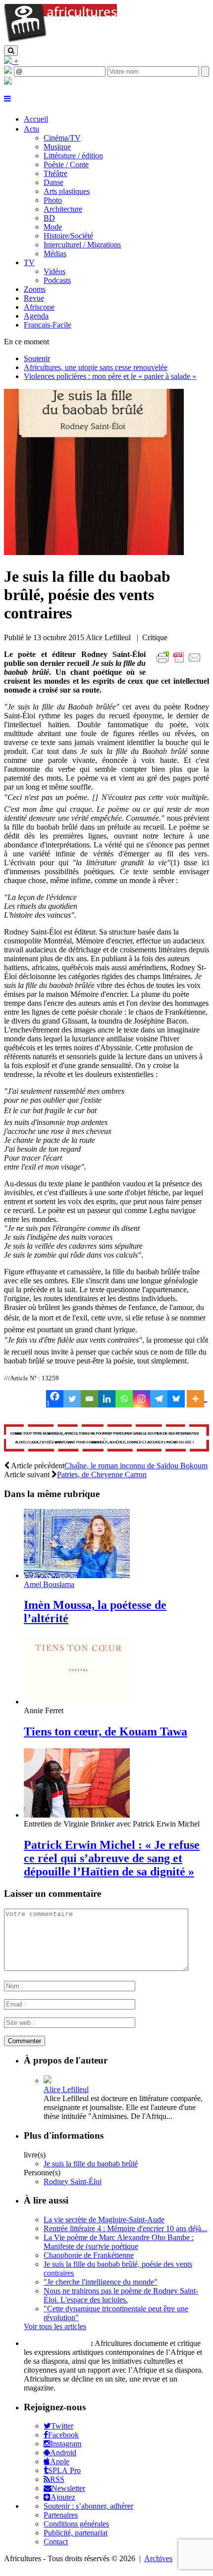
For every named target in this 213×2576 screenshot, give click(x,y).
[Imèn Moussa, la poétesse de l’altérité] (77, 1575)
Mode (53, 227)
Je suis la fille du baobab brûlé (91, 2164)
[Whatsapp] (124, 1399)
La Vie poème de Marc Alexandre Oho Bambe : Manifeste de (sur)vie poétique (119, 2242)
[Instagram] (141, 1399)
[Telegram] (159, 1399)
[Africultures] (60, 41)
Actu (31, 129)
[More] (197, 1399)
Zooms (35, 289)
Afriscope (39, 307)
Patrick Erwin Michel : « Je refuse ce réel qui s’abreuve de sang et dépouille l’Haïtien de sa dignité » (112, 1858)
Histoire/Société (68, 236)
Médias (55, 254)
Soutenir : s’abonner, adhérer (88, 2506)
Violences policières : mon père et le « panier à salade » (110, 376)
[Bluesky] (176, 1399)
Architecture (63, 209)
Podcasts (57, 280)
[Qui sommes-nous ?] (8, 82)
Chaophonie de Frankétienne (89, 2255)
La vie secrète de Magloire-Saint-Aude (104, 2220)
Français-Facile (48, 325)
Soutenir (37, 358)
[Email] (89, 1399)
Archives (158, 2558)
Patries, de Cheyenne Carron (102, 1475)
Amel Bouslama (49, 1584)
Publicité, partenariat (76, 2533)
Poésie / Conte (66, 164)
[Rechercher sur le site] (11, 51)
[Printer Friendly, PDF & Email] (180, 663)
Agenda (36, 316)
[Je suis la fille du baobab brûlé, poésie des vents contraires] (94, 552)
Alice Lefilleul (66, 2089)
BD (49, 218)
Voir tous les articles (55, 2326)
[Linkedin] (107, 1399)
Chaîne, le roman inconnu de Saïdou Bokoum (136, 1466)
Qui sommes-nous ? (56, 2343)
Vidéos (54, 271)
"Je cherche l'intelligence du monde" (101, 2282)
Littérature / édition (73, 156)
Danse (53, 182)
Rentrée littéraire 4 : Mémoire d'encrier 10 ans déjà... (125, 2228)
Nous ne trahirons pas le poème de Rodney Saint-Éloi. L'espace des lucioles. (121, 2295)
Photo (53, 200)
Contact (56, 2542)
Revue (34, 298)
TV (29, 262)
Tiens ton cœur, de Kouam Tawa (106, 1732)
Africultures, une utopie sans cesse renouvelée (96, 367)
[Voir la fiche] (48, 2081)
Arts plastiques (67, 191)
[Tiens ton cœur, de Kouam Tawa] (77, 1702)
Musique (57, 147)
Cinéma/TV (62, 138)
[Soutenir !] (106, 1439)
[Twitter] (72, 1399)
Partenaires (61, 2515)
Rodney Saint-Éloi (73, 2181)
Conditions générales (76, 2524)
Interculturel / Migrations (82, 245)
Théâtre (55, 173)
